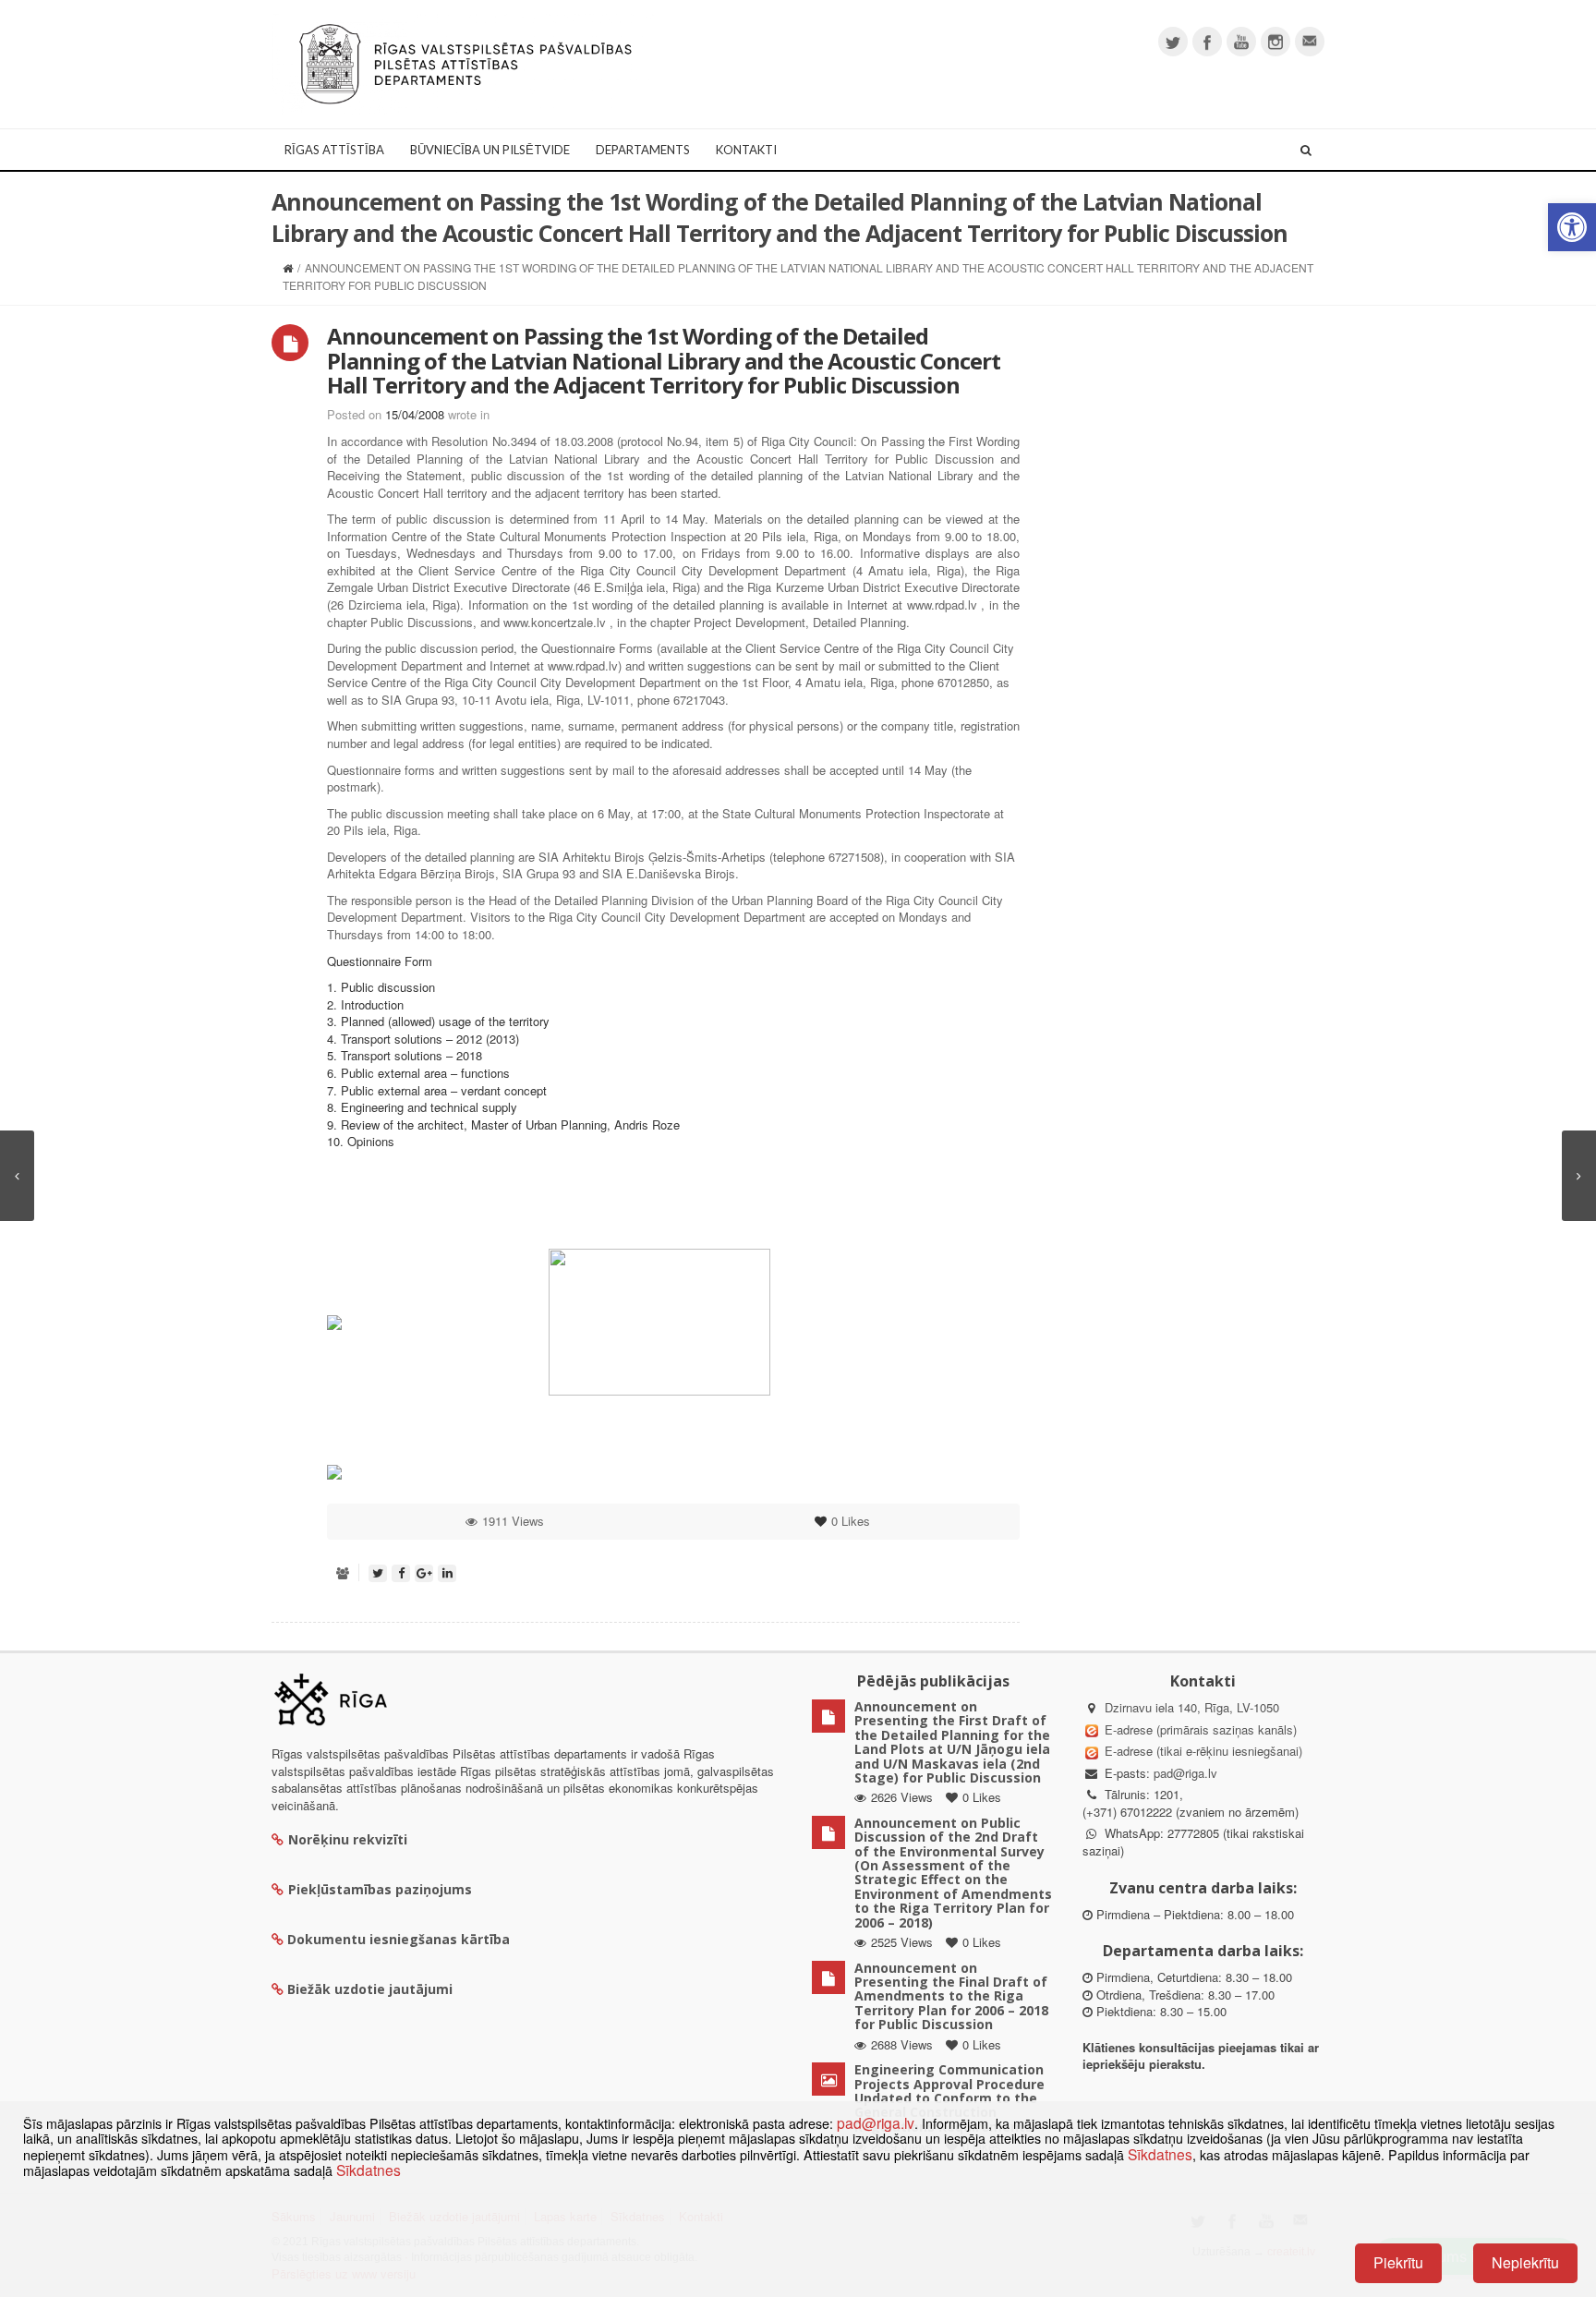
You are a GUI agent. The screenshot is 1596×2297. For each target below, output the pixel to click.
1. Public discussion (381, 987)
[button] (1572, 227)
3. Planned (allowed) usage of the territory (438, 1021)
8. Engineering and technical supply (422, 1107)
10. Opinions (361, 1141)
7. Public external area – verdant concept (437, 1090)
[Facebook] (1207, 42)
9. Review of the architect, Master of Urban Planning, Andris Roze (503, 1124)
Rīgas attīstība (334, 150)
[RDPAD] (465, 62)
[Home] (288, 267)
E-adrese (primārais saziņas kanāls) (1201, 1729)
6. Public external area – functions (418, 1073)
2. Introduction (365, 1004)
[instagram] (1276, 42)
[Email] (1310, 42)
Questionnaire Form (380, 961)
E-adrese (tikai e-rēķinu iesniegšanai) (1202, 1751)
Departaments (643, 150)
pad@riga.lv (1185, 1773)
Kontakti (746, 150)
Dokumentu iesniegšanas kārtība (399, 1939)
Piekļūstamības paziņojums (380, 1889)
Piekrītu (1398, 2262)
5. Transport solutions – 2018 (405, 1055)
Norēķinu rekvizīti (348, 1839)
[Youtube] (1241, 42)
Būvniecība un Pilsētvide (490, 150)
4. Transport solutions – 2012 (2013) (423, 1039)
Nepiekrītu (1525, 2262)
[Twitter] (1173, 42)
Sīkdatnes (1160, 2154)
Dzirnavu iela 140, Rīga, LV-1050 (1192, 1707)
